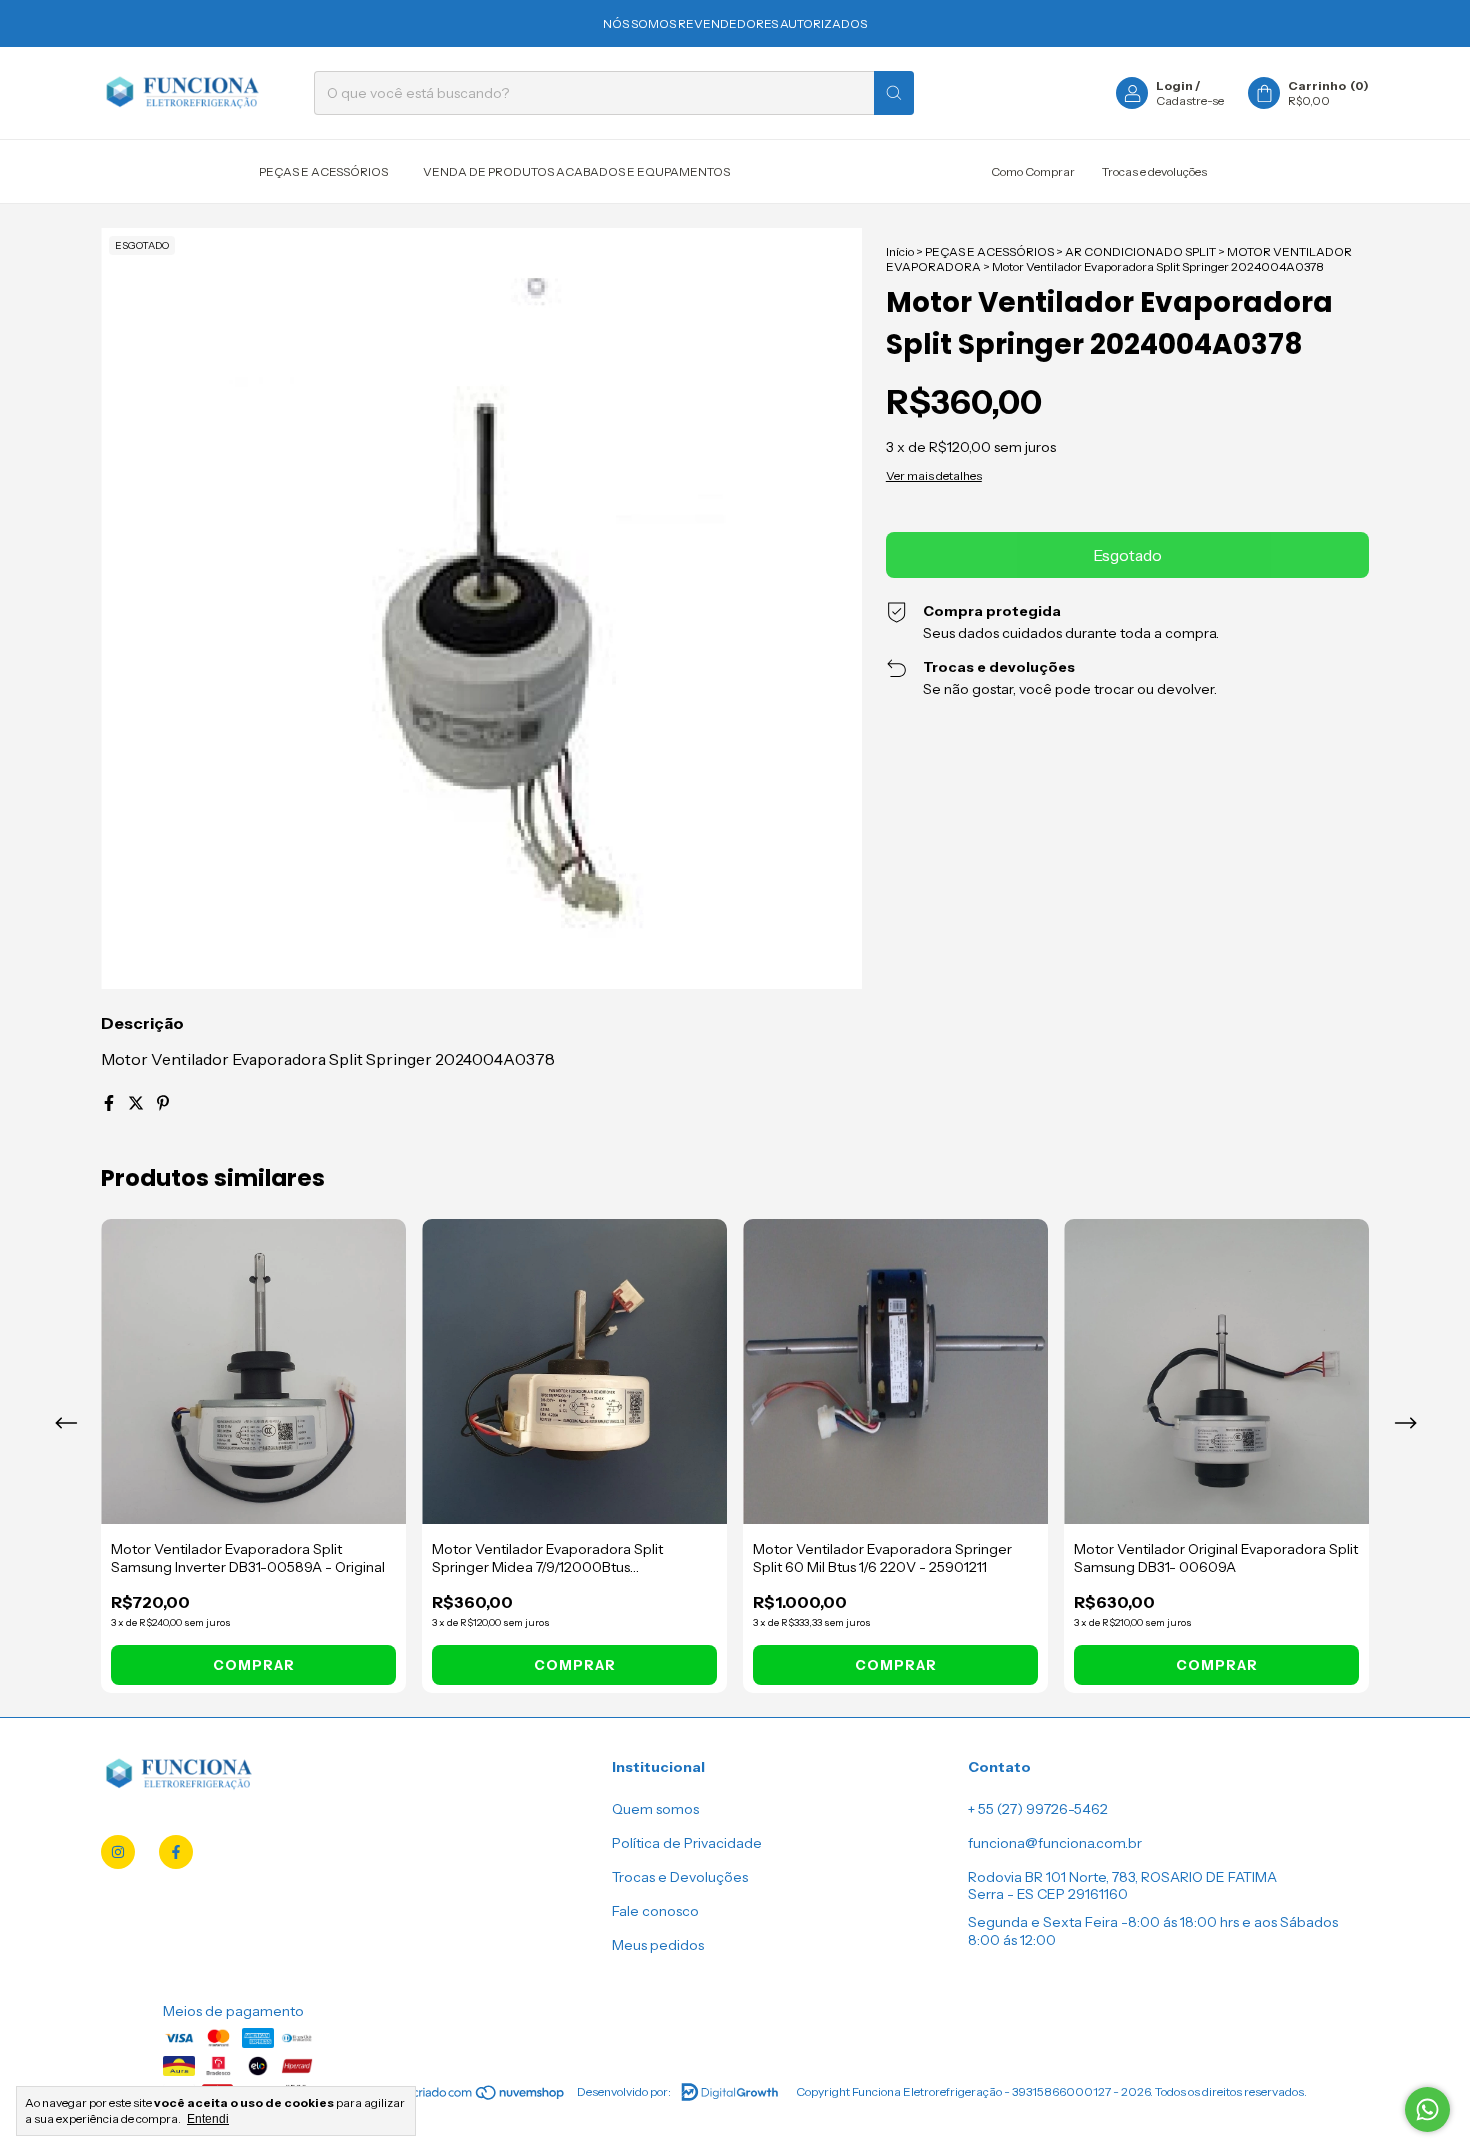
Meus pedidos (658, 1945)
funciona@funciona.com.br (1055, 1843)
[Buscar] (894, 93)
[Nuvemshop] (489, 2096)
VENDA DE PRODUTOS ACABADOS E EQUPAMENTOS (576, 171)
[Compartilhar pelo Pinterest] (163, 1103)
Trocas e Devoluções (680, 1877)
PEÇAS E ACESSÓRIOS (323, 171)
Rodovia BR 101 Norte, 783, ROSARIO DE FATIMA (1122, 1877)
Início (900, 251)
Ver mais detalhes (934, 475)
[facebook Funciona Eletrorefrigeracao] (176, 1852)
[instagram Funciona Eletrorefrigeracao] (118, 1852)
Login (1174, 85)
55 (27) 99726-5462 (1043, 1809)
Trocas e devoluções (1154, 171)
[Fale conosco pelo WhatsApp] (1427, 2109)
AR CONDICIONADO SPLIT (1140, 251)
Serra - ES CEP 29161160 (1048, 1894)
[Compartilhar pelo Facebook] (110, 1103)
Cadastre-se (1190, 100)
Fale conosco (655, 1911)
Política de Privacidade (687, 1843)
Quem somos (655, 1809)
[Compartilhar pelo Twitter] (137, 1103)
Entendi (208, 2119)
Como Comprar (1033, 171)
